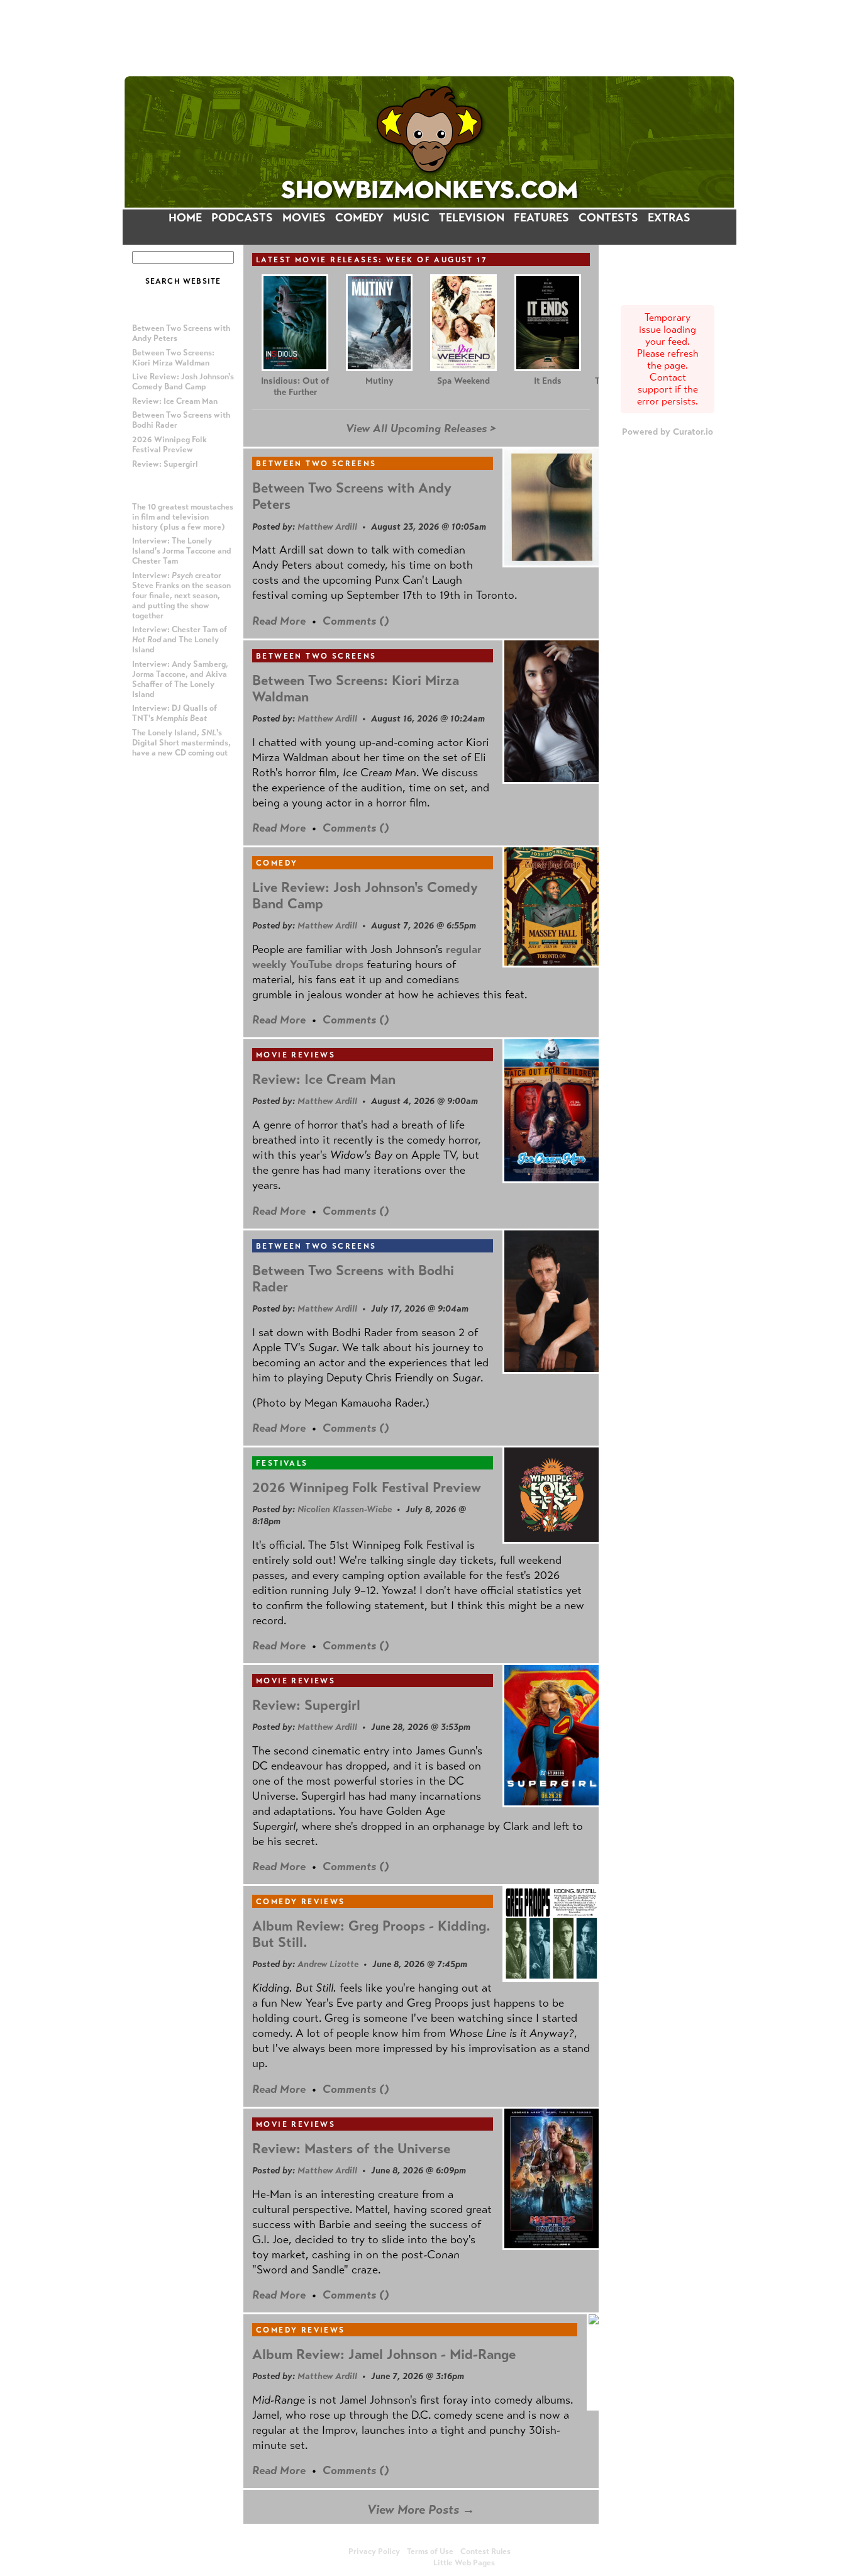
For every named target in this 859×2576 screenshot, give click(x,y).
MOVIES (304, 218)
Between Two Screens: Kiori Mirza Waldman (173, 358)
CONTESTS (608, 218)
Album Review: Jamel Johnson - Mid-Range (384, 2354)
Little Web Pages (464, 2563)
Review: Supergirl (165, 464)
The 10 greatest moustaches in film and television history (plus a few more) (183, 517)
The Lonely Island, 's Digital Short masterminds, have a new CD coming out (181, 743)
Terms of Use (430, 2551)
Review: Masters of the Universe (351, 2149)
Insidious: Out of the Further (295, 387)
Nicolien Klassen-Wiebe (345, 1509)
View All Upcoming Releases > (421, 428)
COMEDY (359, 218)
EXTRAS (669, 218)
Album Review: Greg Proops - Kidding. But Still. (371, 1934)
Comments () (356, 621)
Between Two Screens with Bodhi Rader (353, 1279)
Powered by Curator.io (668, 432)
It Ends (548, 381)
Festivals (282, 1463)
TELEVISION (472, 218)
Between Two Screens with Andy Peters (352, 496)
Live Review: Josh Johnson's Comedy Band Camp (183, 382)
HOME (185, 218)
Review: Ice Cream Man (175, 401)
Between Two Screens (316, 464)
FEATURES (541, 218)
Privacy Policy (374, 2551)
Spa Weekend (463, 381)
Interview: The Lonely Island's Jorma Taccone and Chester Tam (182, 551)
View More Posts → (421, 2510)
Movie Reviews (296, 1055)
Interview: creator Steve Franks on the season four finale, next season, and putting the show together (181, 596)
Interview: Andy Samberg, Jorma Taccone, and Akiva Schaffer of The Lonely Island (180, 679)
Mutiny (379, 381)
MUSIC (411, 218)
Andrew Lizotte (328, 1964)
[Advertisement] (429, 37)
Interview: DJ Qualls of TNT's (175, 713)
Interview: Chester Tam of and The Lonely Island (180, 640)
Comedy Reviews (301, 1902)
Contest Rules (485, 2551)
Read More (279, 621)
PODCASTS (242, 218)
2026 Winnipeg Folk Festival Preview (169, 445)
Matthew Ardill (327, 527)
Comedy (277, 863)
